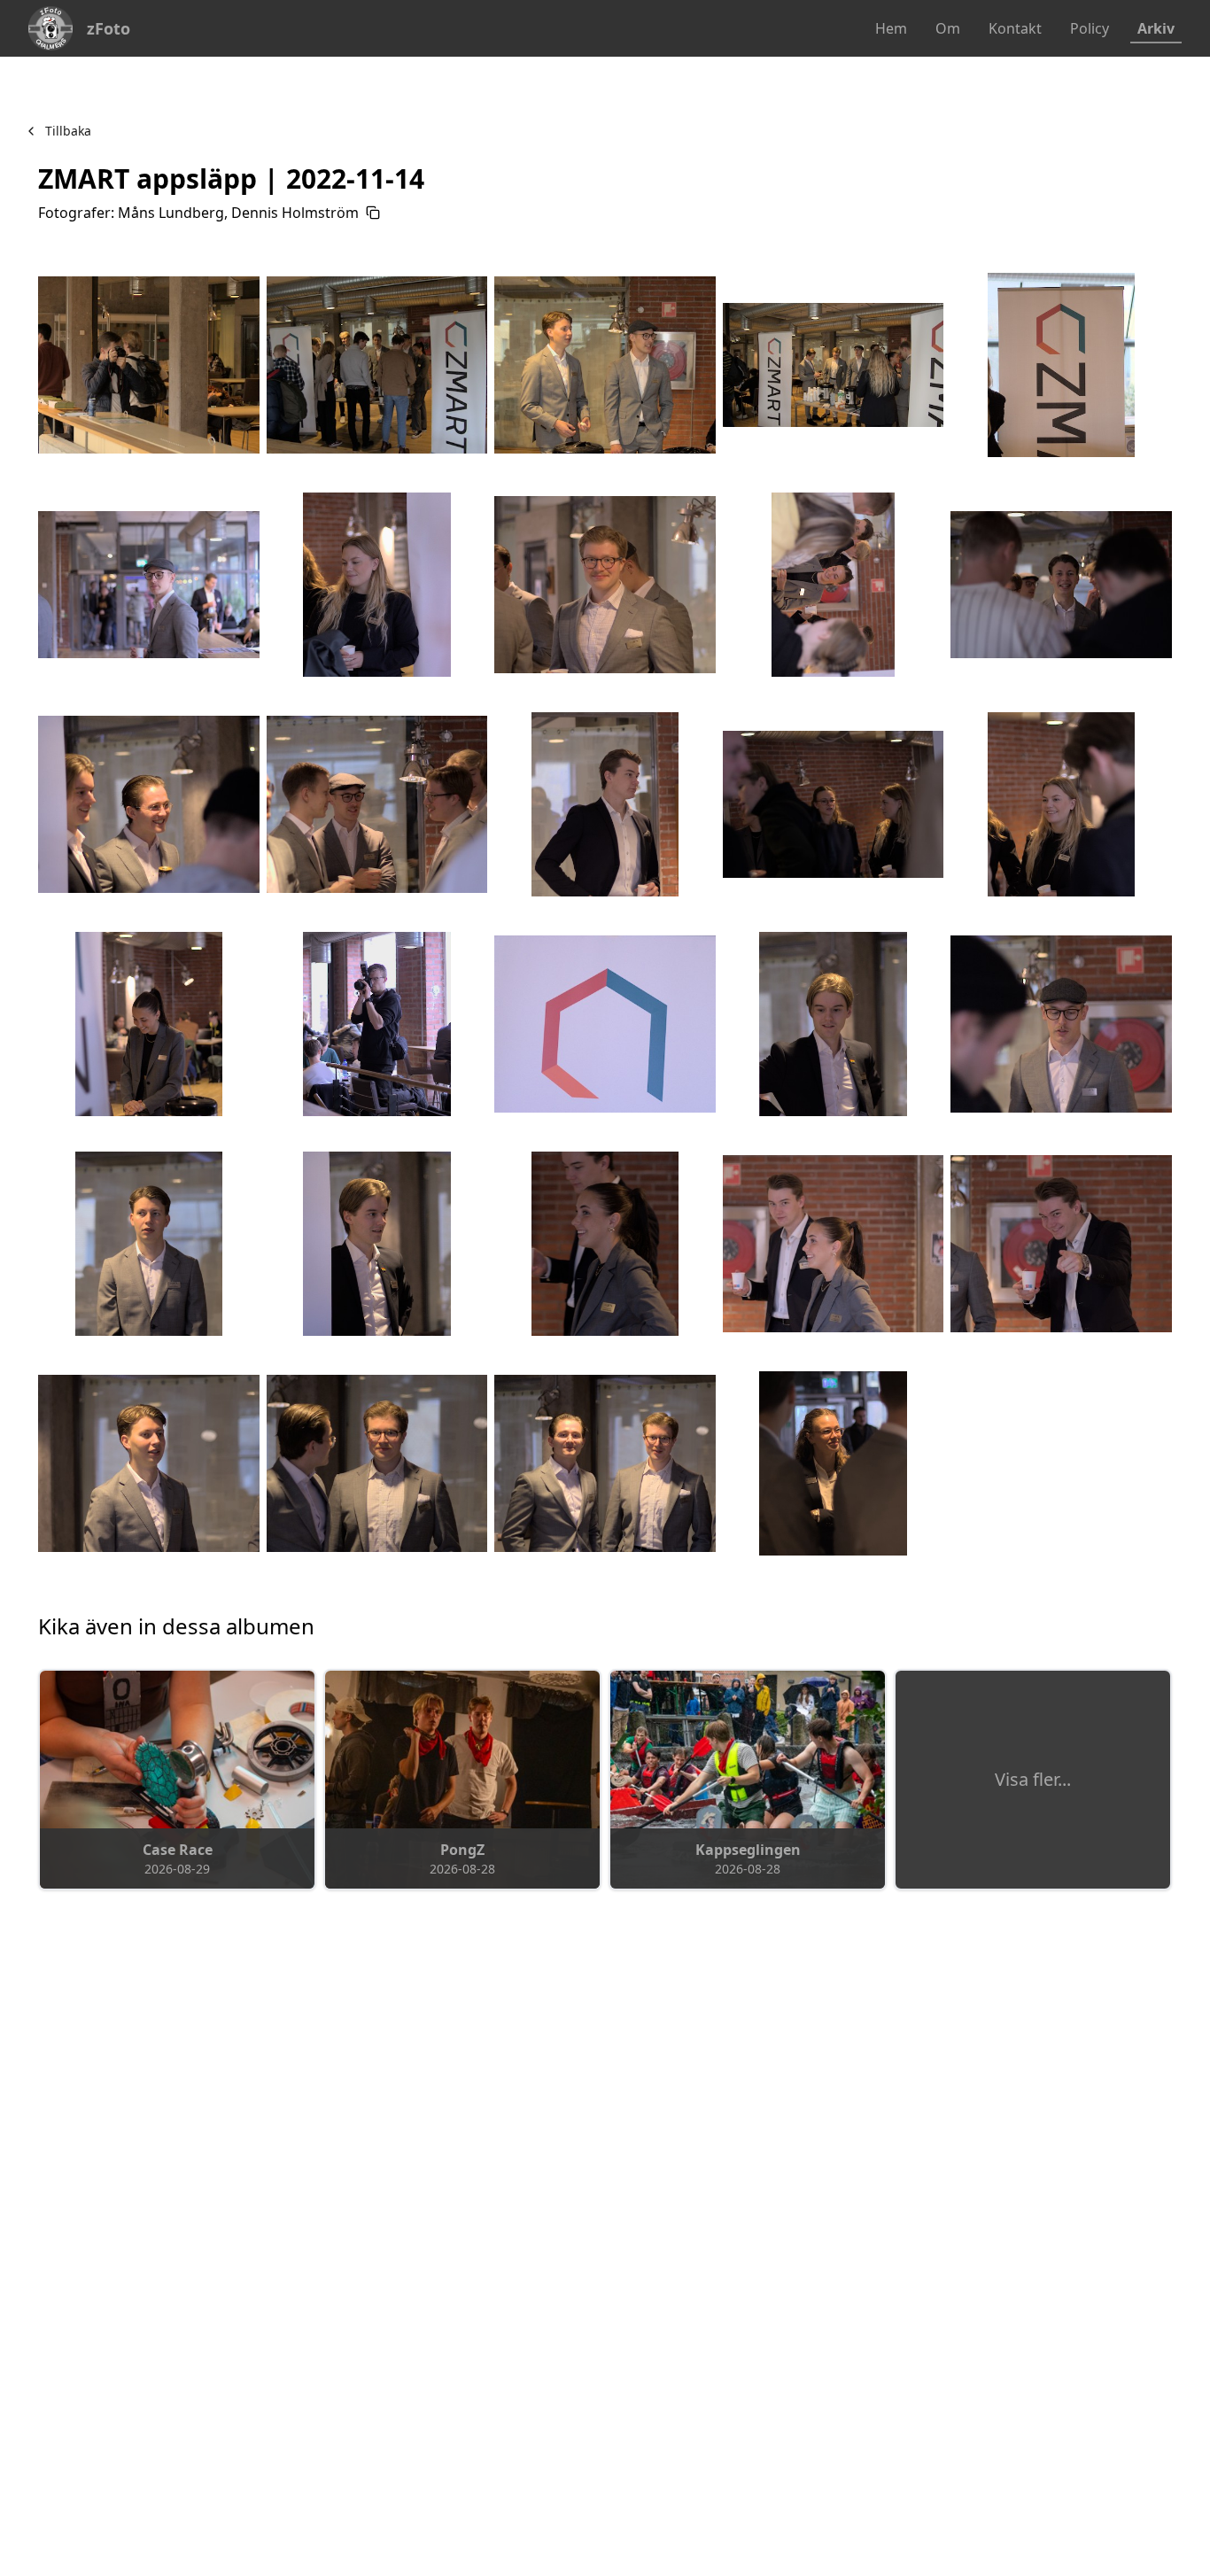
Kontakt (1015, 28)
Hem (891, 28)
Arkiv (1156, 28)
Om (948, 28)
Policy (1090, 28)
